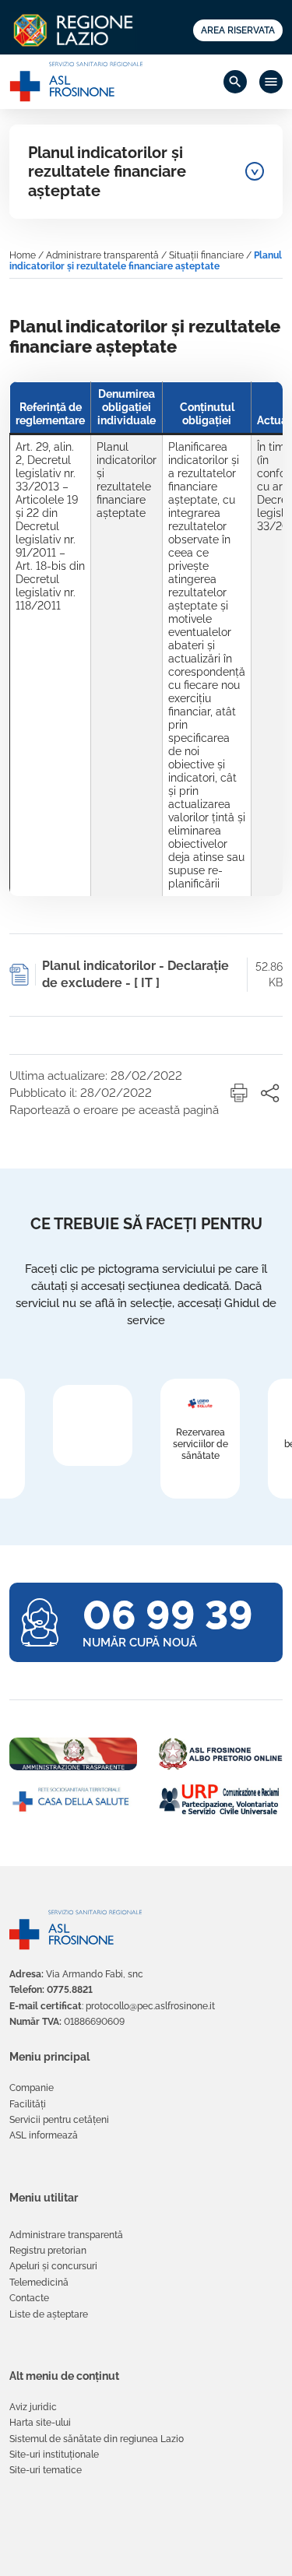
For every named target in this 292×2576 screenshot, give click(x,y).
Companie (32, 2088)
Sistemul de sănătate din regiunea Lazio (97, 2439)
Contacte (29, 2298)
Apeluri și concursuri (53, 2266)
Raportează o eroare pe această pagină (114, 1110)
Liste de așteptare (49, 2314)
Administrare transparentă (102, 255)
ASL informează (44, 2135)
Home (23, 255)
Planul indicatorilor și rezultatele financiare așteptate (107, 172)
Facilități (28, 2104)
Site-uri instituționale (54, 2455)
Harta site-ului (40, 2423)
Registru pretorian (48, 2251)
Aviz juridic (33, 2407)
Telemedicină (39, 2283)
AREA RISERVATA (238, 30)
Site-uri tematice (46, 2470)
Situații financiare (206, 255)
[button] (239, 1093)
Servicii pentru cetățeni (59, 2120)
